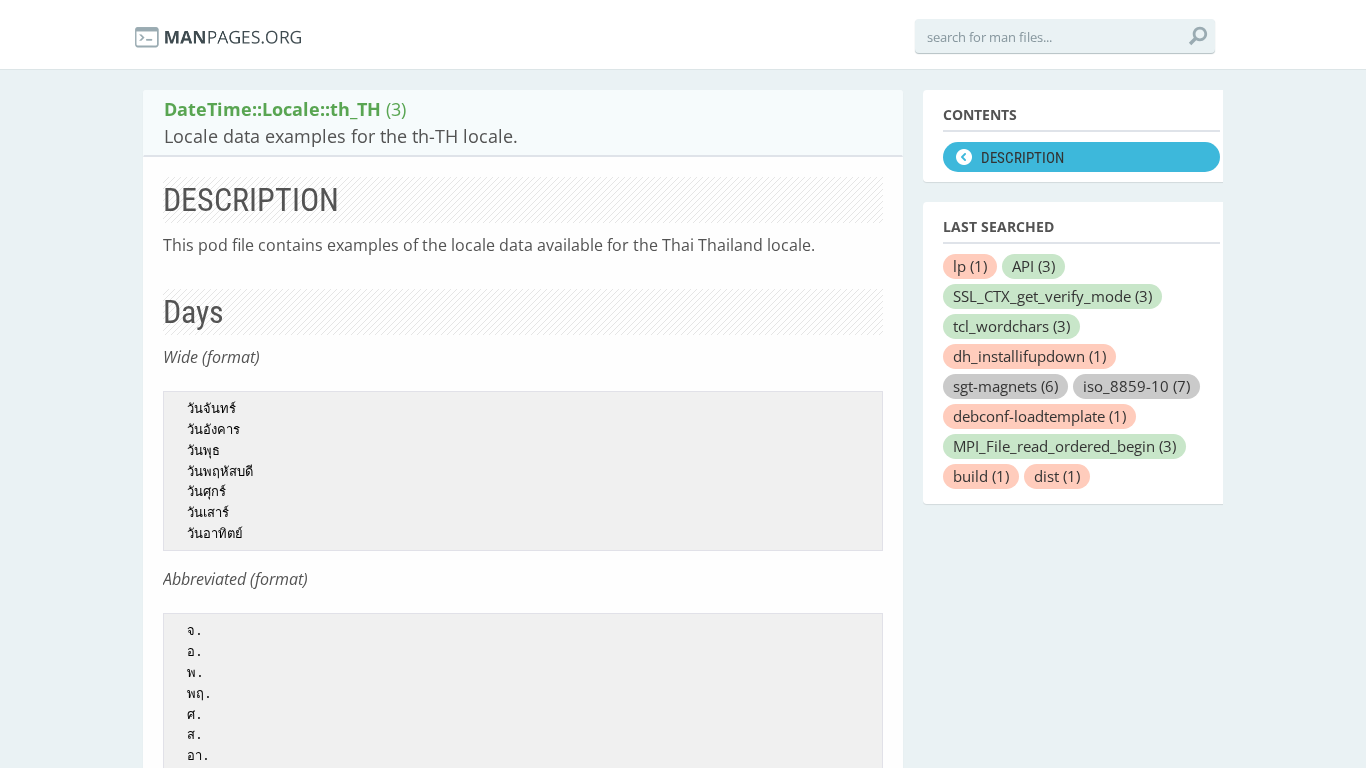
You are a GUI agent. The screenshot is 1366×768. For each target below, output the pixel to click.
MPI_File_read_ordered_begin (1064, 446)
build (981, 476)
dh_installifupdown (1029, 356)
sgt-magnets (1005, 386)
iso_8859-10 (1136, 386)
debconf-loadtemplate (1039, 416)
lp (970, 266)
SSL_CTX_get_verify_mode (1052, 296)
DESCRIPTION (1022, 158)
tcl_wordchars (1011, 326)
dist (1057, 476)
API (1033, 266)
